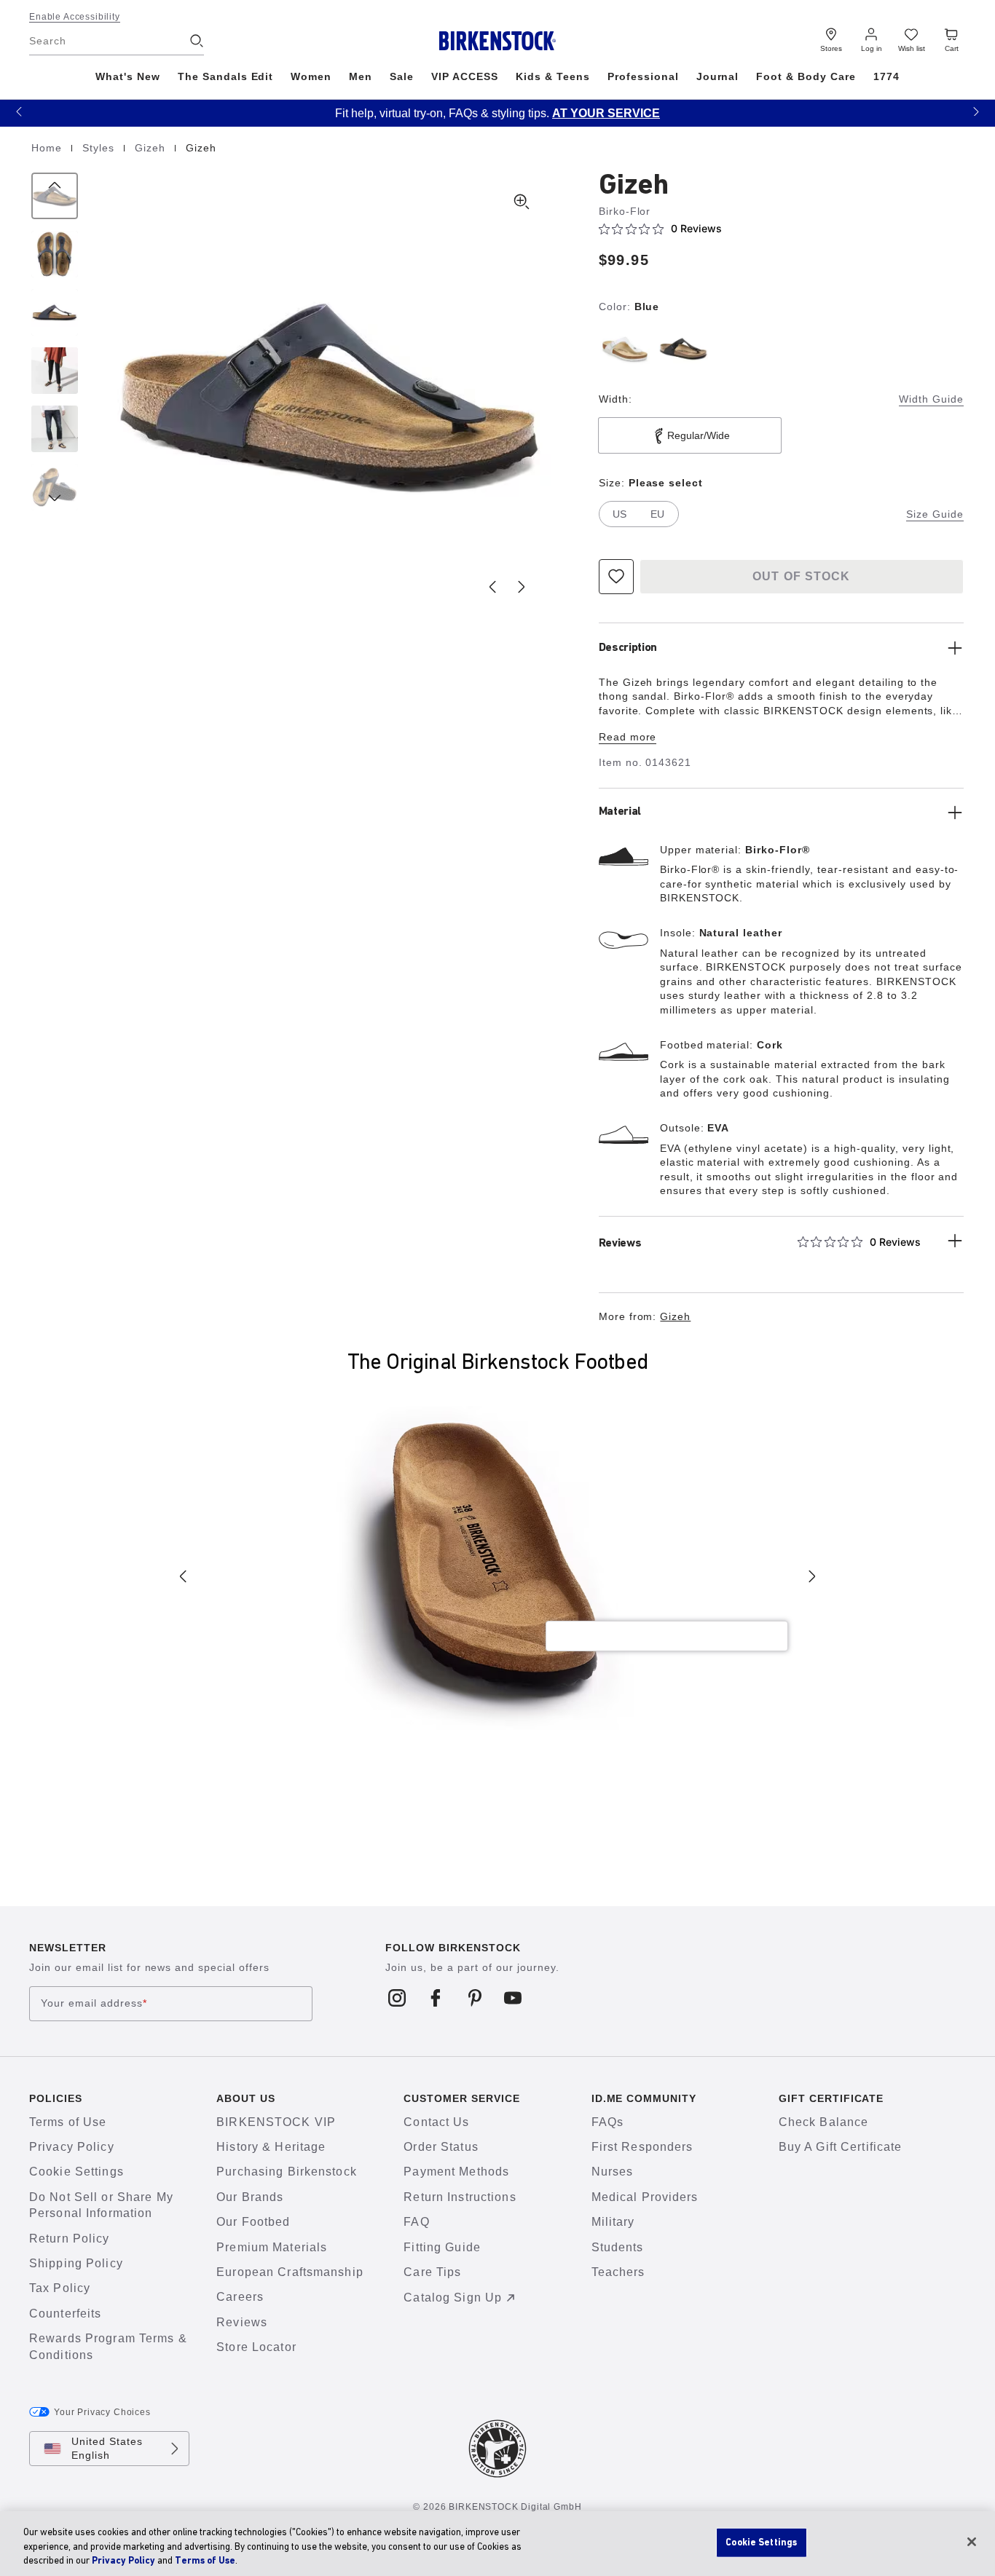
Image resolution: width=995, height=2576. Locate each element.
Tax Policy (60, 2288)
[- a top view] (55, 254)
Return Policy (70, 2239)
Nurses (613, 2172)
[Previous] (55, 196)
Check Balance (824, 2122)
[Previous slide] (492, 587)
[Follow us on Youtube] (513, 1998)
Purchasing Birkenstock (287, 2172)
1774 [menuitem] (886, 76)
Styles (100, 148)
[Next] (55, 487)
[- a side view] (55, 312)
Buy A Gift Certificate (841, 2147)
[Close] (972, 2542)
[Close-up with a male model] (55, 429)
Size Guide (935, 514)
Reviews (242, 2322)
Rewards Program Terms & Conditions (108, 2346)
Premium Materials (272, 2247)
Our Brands (250, 2197)
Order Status (441, 2147)
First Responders (642, 2147)
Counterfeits (65, 2314)
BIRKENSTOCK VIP (276, 2122)
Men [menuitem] (361, 76)
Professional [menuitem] (643, 76)
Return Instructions (460, 2197)
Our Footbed (253, 2222)
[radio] (625, 349)
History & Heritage (271, 2147)
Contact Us (436, 2122)
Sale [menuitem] (402, 76)
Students (618, 2247)
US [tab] (620, 514)
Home (48, 148)
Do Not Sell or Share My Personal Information (101, 2205)
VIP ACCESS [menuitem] (465, 76)
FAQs (607, 2122)
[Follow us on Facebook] (436, 1998)
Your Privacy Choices (102, 2412)
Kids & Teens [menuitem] (553, 76)
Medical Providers (645, 2197)
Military (613, 2222)
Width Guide (931, 399)
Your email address (94, 2003)
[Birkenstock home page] (498, 41)
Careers (240, 2297)
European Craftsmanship (290, 2272)
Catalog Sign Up (453, 2298)
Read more (628, 737)
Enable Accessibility (75, 17)
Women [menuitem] (311, 76)
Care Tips (432, 2272)
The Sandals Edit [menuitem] (226, 76)
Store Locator (256, 2347)
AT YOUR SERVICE (606, 113)
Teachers (618, 2272)
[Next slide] (522, 587)
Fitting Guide (442, 2247)
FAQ (416, 2222)
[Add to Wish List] (616, 577)
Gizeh (152, 148)
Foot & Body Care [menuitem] (806, 76)
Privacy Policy (72, 2147)
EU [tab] (657, 514)
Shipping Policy (76, 2263)
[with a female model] (55, 371)
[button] (19, 111)
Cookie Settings (76, 2172)
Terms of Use (68, 2122)
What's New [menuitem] (128, 76)
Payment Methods (456, 2172)
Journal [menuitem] (718, 76)
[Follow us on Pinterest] (475, 1998)
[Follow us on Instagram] (397, 1998)
